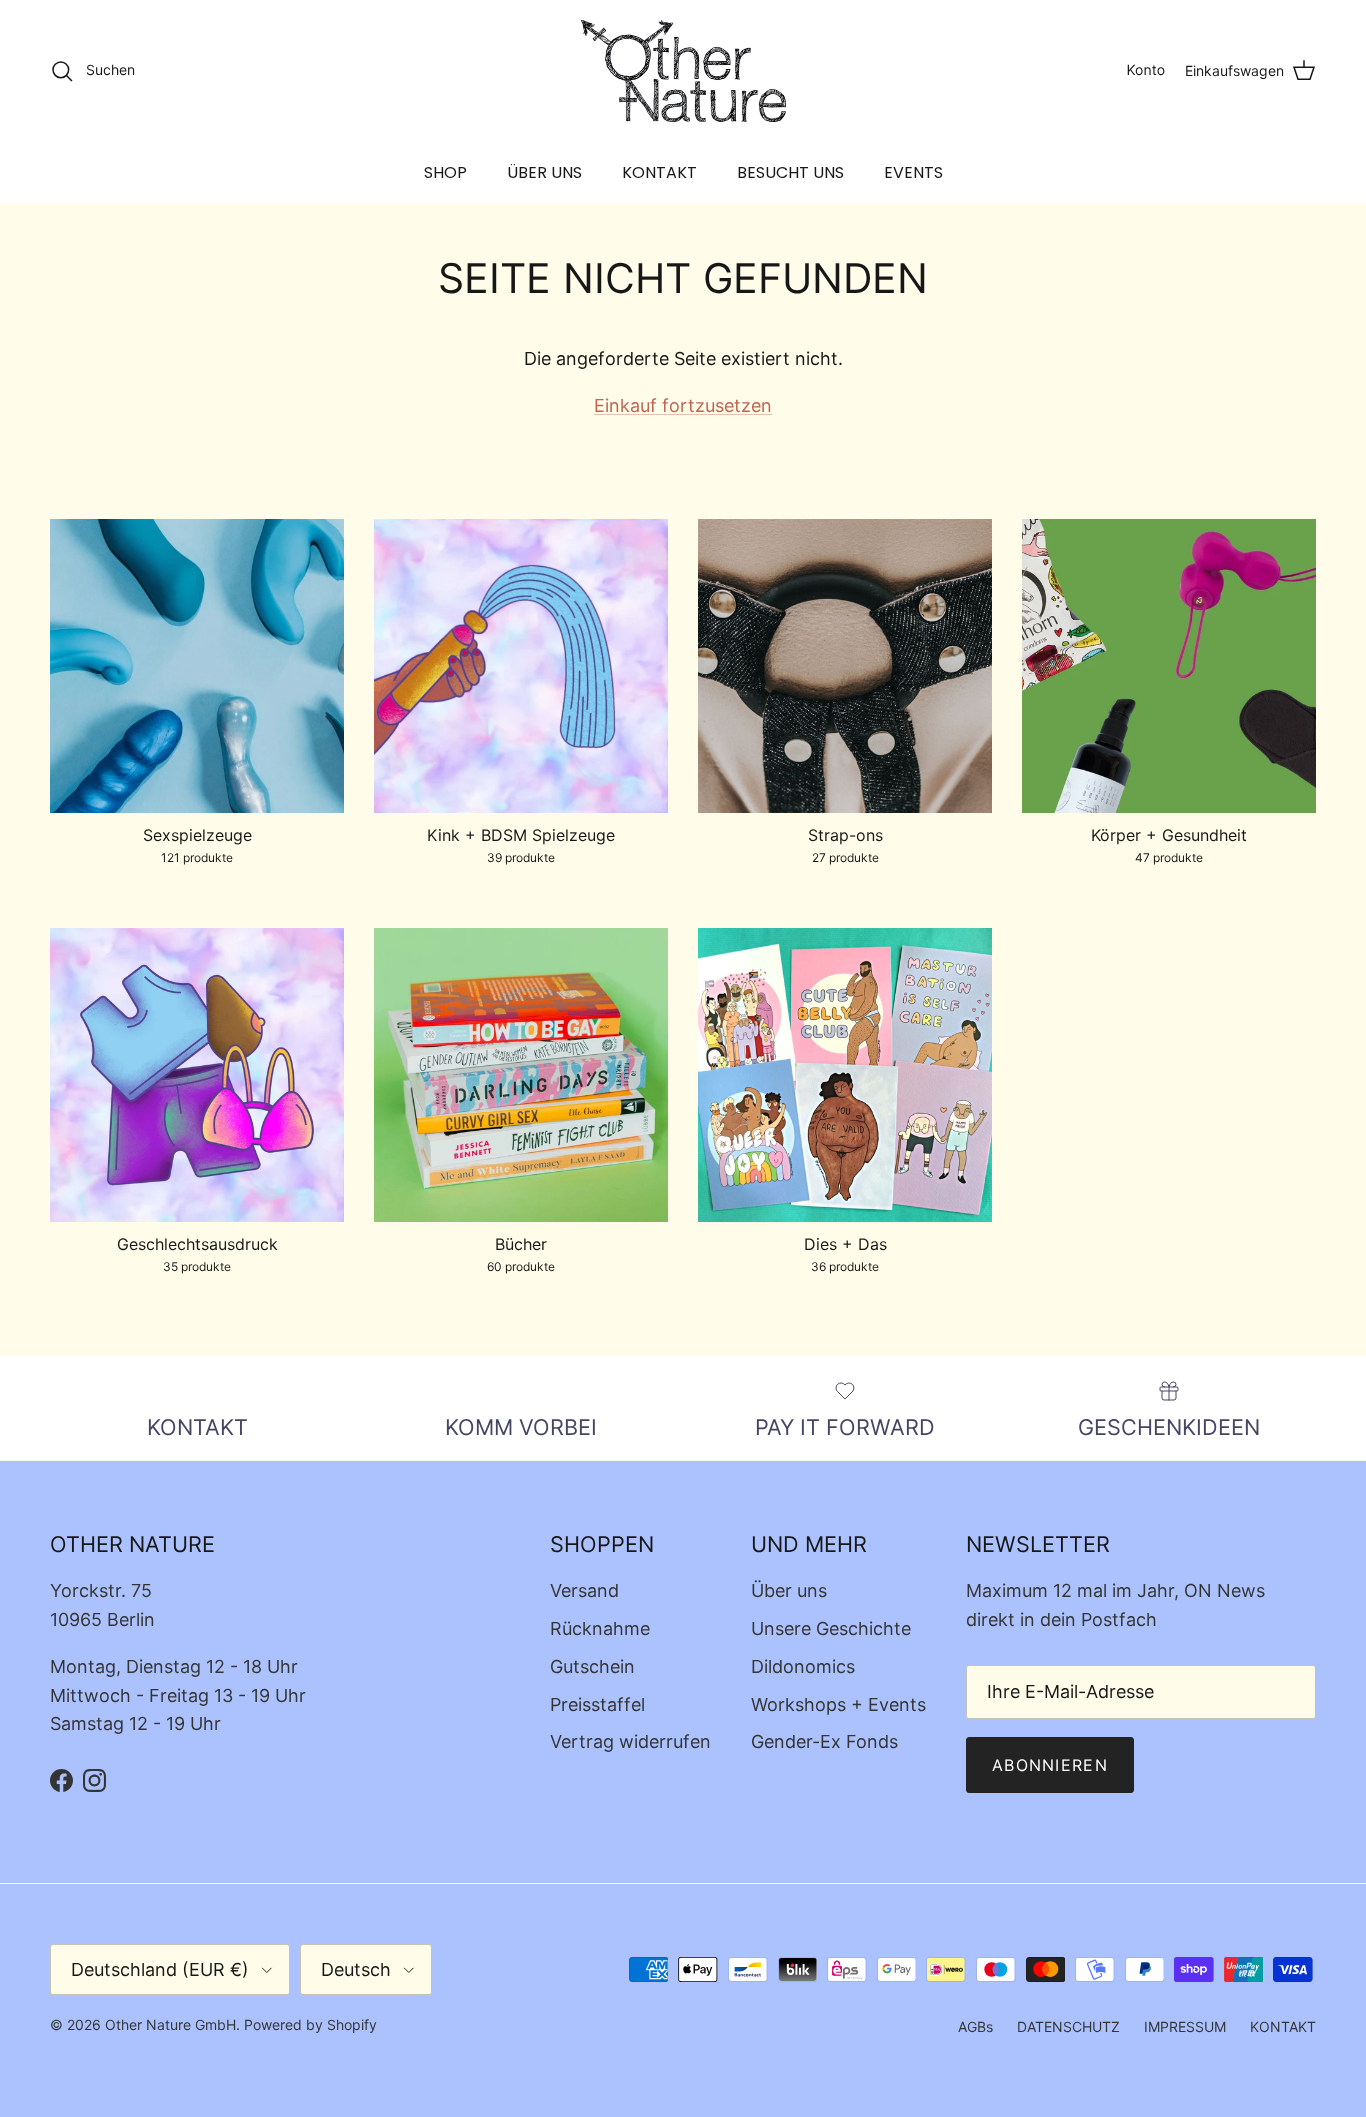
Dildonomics (803, 1666)
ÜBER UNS (544, 172)
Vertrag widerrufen (630, 1741)
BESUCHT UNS (790, 172)
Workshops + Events (838, 1704)
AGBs (975, 2026)
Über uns (789, 1590)
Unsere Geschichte (831, 1628)
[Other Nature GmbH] (683, 71)
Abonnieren (1050, 1765)
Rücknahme (600, 1628)
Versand (584, 1590)
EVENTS (913, 172)
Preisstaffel (597, 1704)
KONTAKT (659, 172)
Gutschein (592, 1666)
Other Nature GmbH (170, 2024)
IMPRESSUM (1185, 2026)
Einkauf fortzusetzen (683, 405)
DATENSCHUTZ (1068, 2026)
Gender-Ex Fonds (824, 1741)
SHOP (445, 172)
